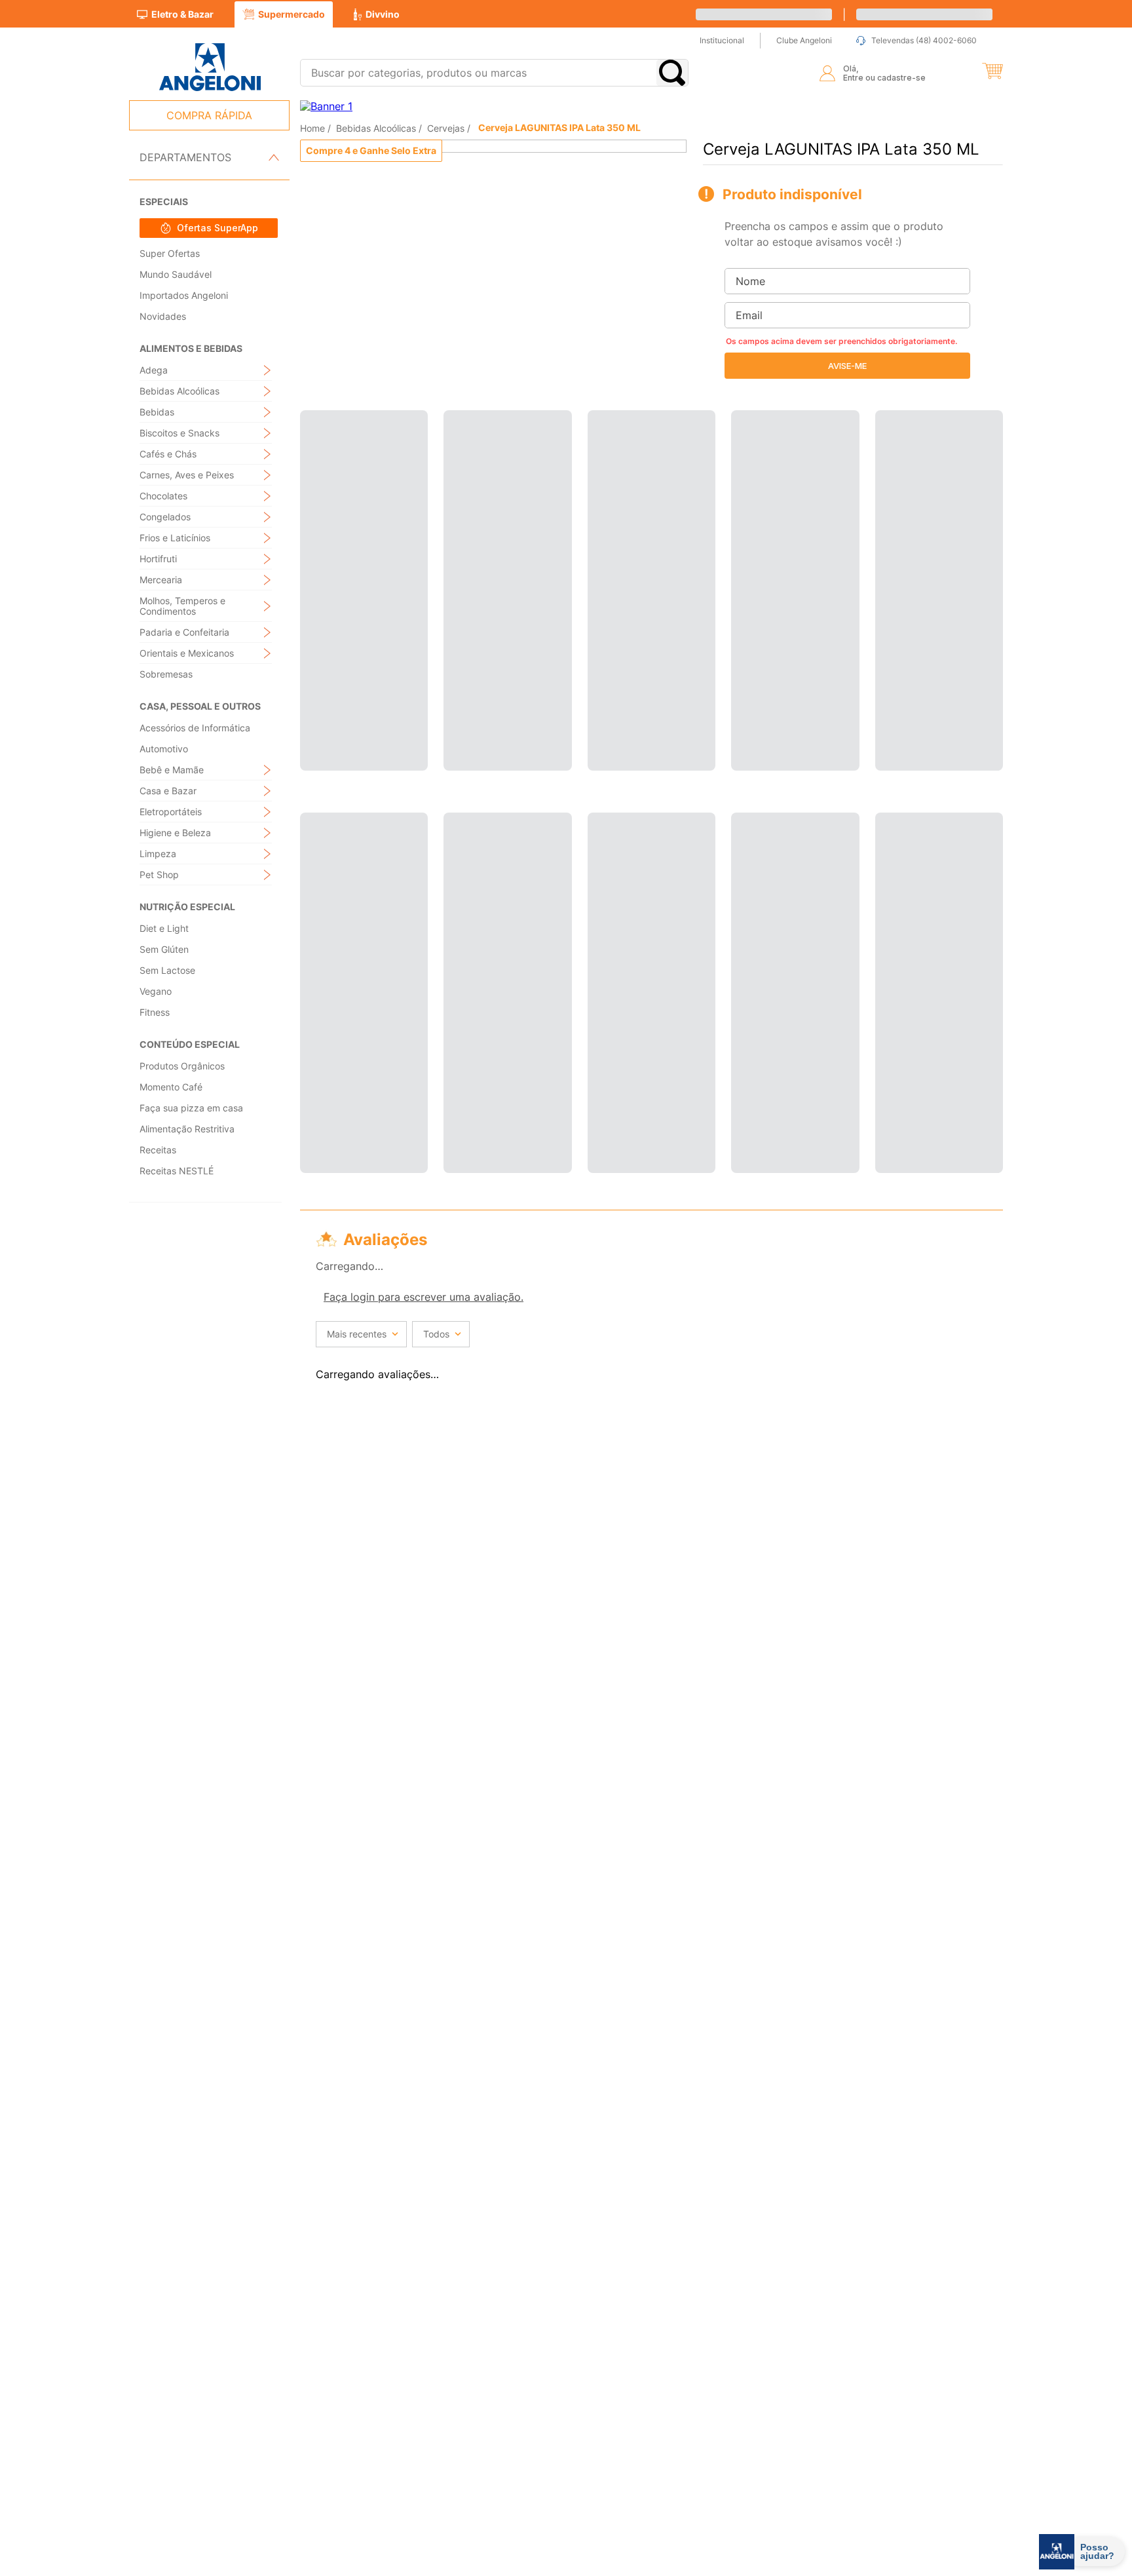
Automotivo (164, 749)
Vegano (156, 991)
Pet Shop (159, 875)
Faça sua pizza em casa (191, 1108)
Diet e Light (164, 928)
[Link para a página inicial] (314, 127)
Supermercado (292, 14)
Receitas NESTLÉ (177, 1171)
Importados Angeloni (184, 295)
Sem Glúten (164, 949)
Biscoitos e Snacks (179, 433)
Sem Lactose (167, 970)
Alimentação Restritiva (187, 1129)
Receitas (158, 1150)
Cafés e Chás (168, 454)
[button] (992, 71)
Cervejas (446, 128)
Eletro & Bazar (182, 14)
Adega (154, 370)
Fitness (155, 1012)
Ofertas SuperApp (217, 228)
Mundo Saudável (176, 274)
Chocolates (163, 496)
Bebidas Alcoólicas (179, 391)
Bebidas (157, 412)
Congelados (165, 517)
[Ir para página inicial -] (209, 67)
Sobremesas (166, 674)
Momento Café (171, 1087)
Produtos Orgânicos (182, 1066)
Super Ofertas (170, 253)
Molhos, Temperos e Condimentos (182, 606)
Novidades (163, 316)
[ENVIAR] (847, 366)
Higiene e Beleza (175, 833)
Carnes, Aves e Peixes (187, 475)
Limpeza (158, 854)
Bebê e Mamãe (172, 770)
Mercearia (161, 580)
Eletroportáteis (171, 812)
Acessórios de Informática (195, 728)
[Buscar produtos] (672, 73)
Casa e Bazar (168, 791)
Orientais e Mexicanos (187, 653)
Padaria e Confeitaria (184, 632)
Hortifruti (158, 559)
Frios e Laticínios (175, 538)
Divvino (383, 14)
